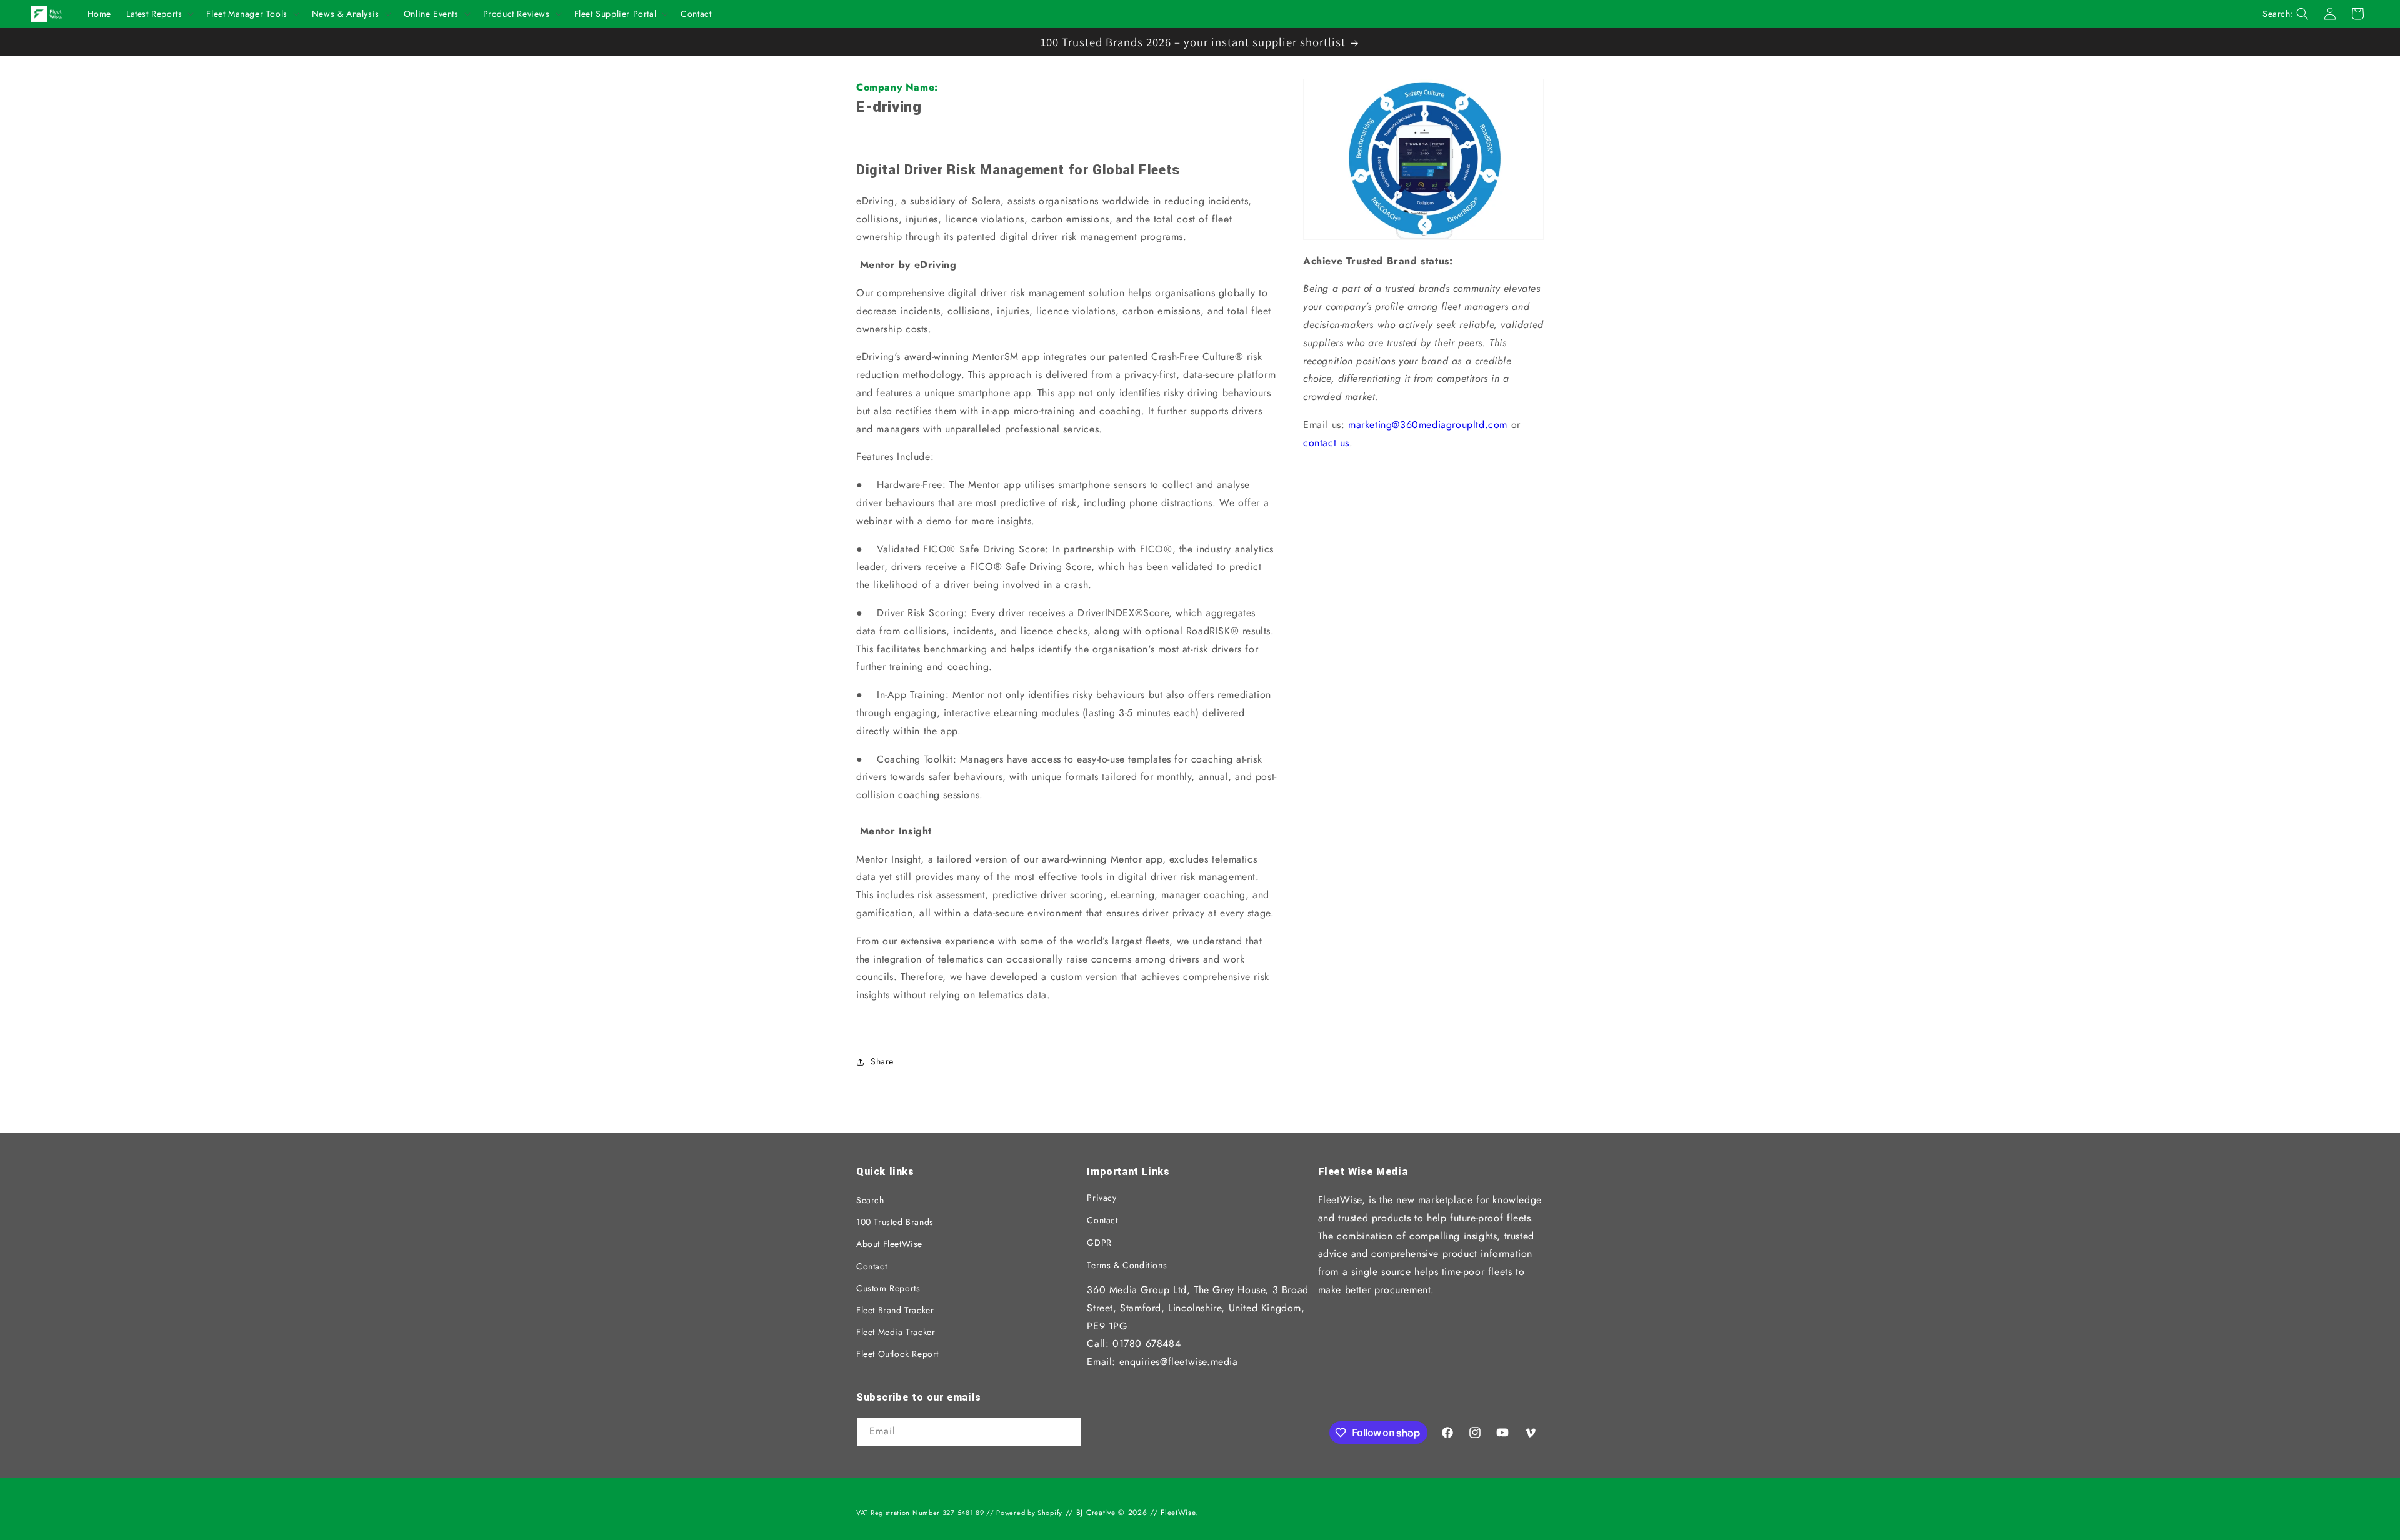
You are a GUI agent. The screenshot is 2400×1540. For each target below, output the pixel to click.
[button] (159, 14)
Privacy (1102, 1197)
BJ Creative (1096, 1512)
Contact (872, 1266)
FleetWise (1178, 1512)
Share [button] (882, 1061)
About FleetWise (889, 1244)
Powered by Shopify (1029, 1512)
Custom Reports (888, 1288)
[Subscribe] (1067, 1432)
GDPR (1099, 1242)
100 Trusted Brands (895, 1222)
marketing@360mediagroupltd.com (1428, 425)
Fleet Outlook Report (897, 1354)
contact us (1326, 443)
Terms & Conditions (1127, 1265)
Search (870, 1200)
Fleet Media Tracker (896, 1332)
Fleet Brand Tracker (895, 1310)
